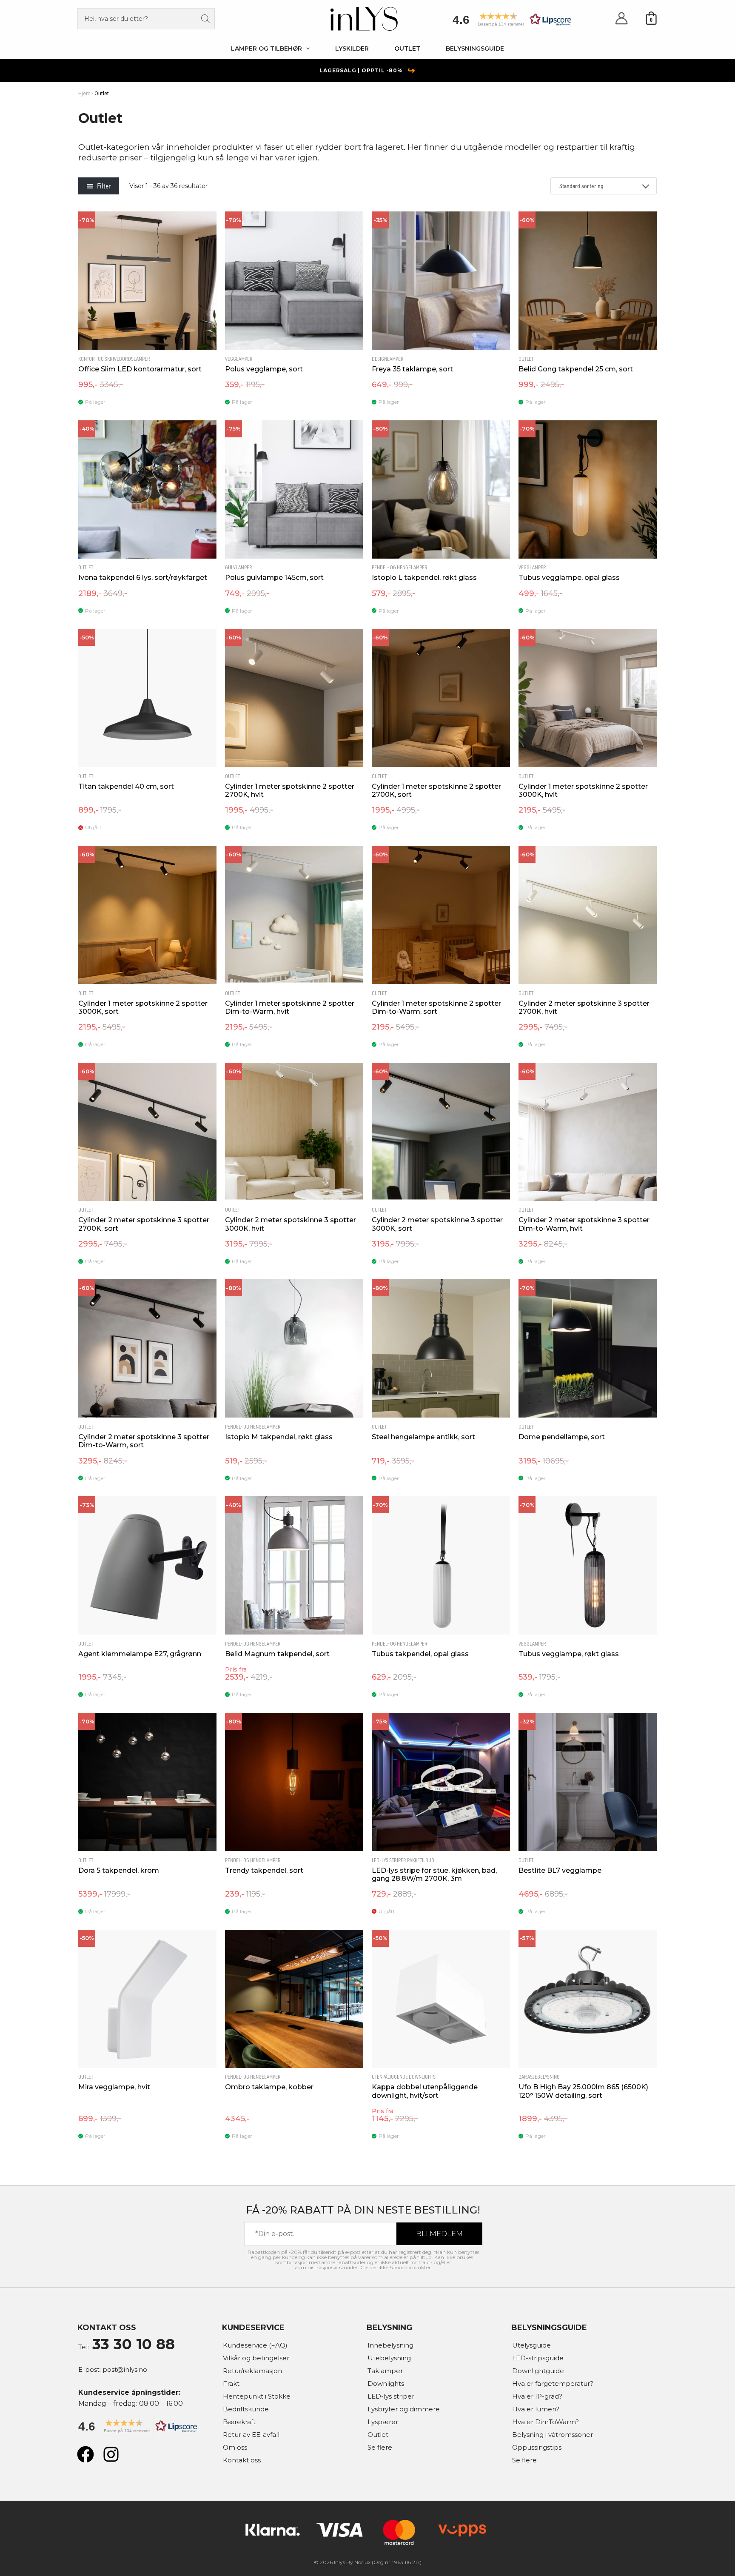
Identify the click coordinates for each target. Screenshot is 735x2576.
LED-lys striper (391, 2396)
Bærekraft (239, 2422)
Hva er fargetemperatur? (553, 2383)
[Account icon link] (621, 19)
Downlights (386, 2383)
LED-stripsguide (538, 2358)
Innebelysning (390, 2345)
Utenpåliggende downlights (404, 2077)
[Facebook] (85, 2454)
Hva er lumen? (536, 2409)
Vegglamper (239, 359)
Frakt (231, 2383)
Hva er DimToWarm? (546, 2422)
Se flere (380, 2447)
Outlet (526, 359)
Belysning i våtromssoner (553, 2435)
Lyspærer (383, 2422)
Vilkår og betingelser (256, 2358)
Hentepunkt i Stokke (257, 2396)
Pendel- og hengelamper (400, 568)
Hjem (84, 94)
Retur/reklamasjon (252, 2371)
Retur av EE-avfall (251, 2435)
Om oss (235, 2447)
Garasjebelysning (539, 2077)
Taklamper (385, 2371)
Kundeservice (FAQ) (255, 2345)
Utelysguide (531, 2345)
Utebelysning (389, 2358)
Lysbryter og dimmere (404, 2409)
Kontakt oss (242, 2460)
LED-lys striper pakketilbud (403, 1860)
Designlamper (388, 359)
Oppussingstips (537, 2447)
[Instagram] (111, 2454)
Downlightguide (538, 2371)
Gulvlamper (239, 568)
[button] (509, 22)
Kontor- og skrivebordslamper (114, 359)
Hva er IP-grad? (537, 2396)
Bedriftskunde (246, 2409)
